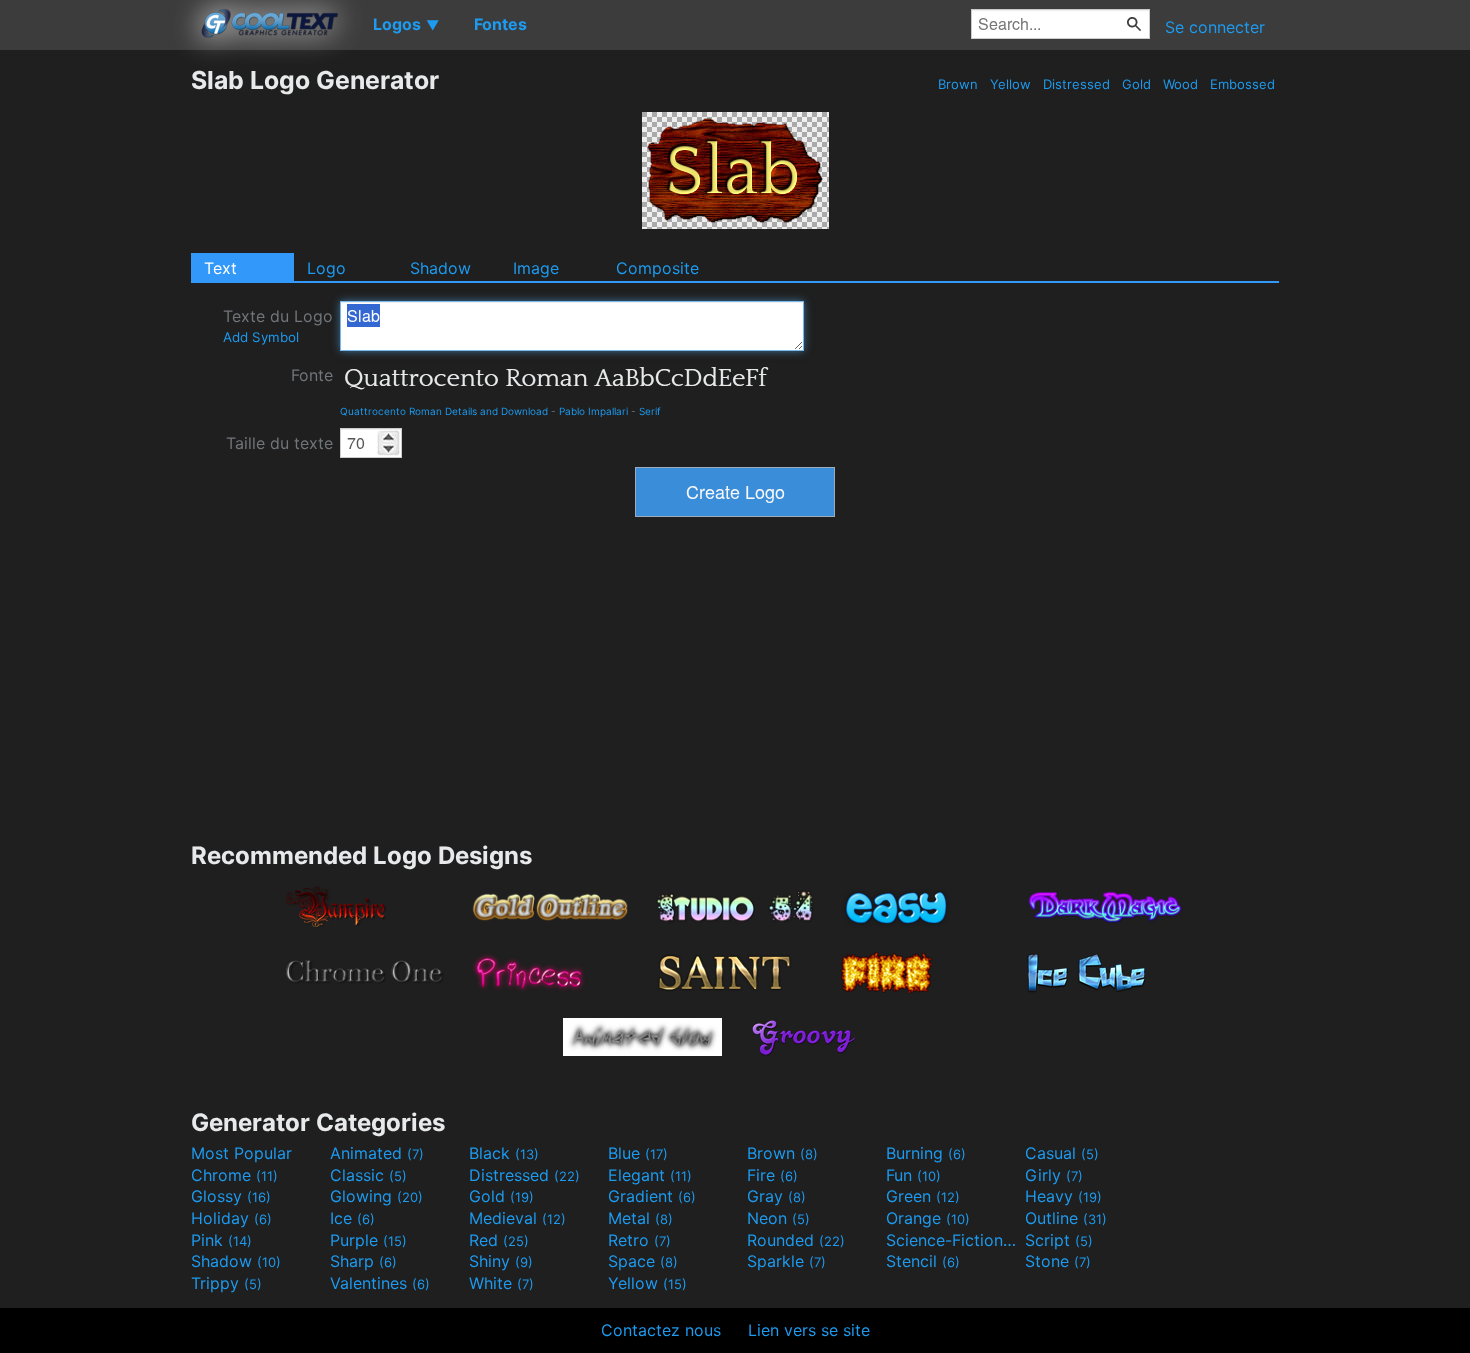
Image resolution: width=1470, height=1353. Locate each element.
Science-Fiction (953, 1240)
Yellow (1010, 84)
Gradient (652, 1196)
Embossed (1242, 84)
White (501, 1283)
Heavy (1063, 1196)
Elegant (650, 1175)
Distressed (1076, 84)
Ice (352, 1218)
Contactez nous (661, 1330)
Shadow (440, 268)
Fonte (312, 375)
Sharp (363, 1261)
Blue (638, 1153)
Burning (926, 1153)
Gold (1136, 84)
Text (220, 268)
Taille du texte (279, 443)
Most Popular (241, 1153)
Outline (1066, 1218)
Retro (639, 1240)
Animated (377, 1153)
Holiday (231, 1218)
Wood (1180, 84)
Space (643, 1261)
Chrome (234, 1175)
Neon (778, 1218)
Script (1059, 1240)
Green (923, 1196)
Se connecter (1215, 27)
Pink (221, 1240)
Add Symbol (261, 337)
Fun (913, 1175)
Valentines (380, 1283)
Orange (928, 1218)
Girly (1054, 1175)
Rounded (796, 1240)
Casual (1062, 1153)
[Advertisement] (95, 365)
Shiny (501, 1261)
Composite (657, 268)
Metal (640, 1218)
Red (499, 1240)
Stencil (923, 1261)
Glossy (231, 1196)
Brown (958, 84)
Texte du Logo (278, 325)
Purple (368, 1240)
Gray (776, 1196)
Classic (368, 1175)
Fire (772, 1175)
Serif (650, 411)
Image (536, 268)
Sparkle (786, 1261)
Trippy (226, 1283)
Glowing (376, 1196)
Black (504, 1153)
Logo (326, 268)
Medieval (517, 1218)
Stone (1058, 1261)
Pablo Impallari (593, 411)
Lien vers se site (809, 1330)
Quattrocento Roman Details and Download (444, 411)
